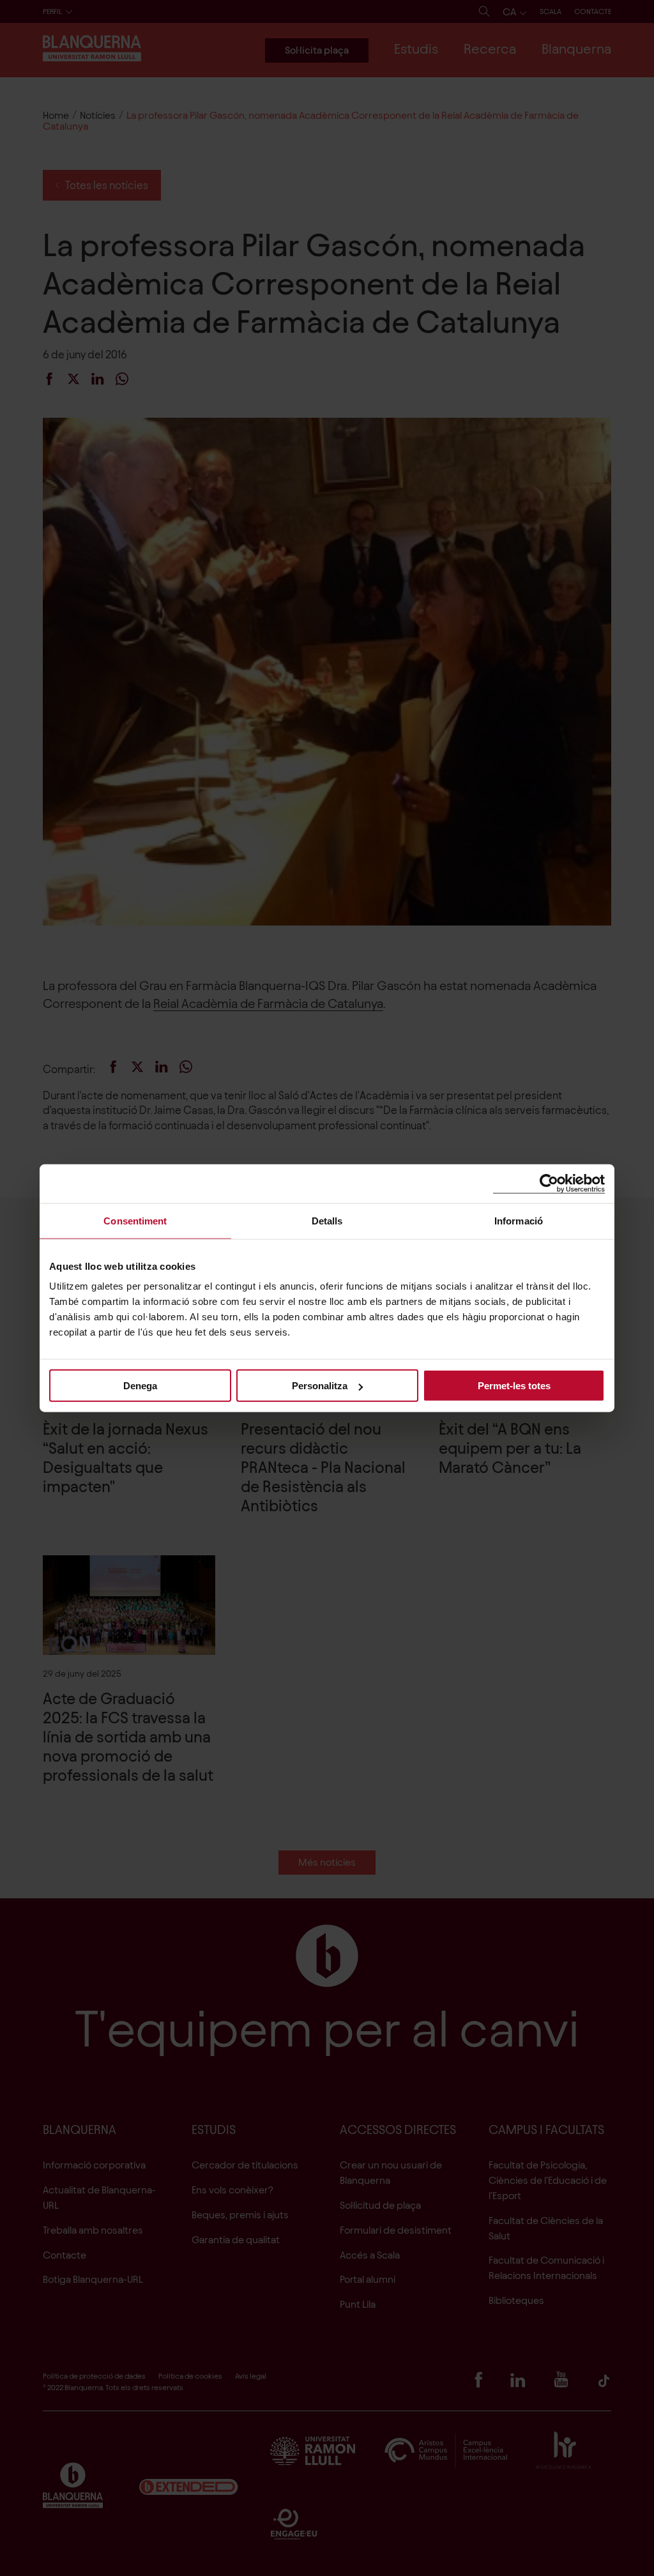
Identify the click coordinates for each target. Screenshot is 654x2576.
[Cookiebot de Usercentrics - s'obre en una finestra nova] (549, 1183)
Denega (140, 1386)
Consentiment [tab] (135, 1220)
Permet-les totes (514, 1386)
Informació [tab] (519, 1220)
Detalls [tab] (327, 1220)
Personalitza (320, 1386)
